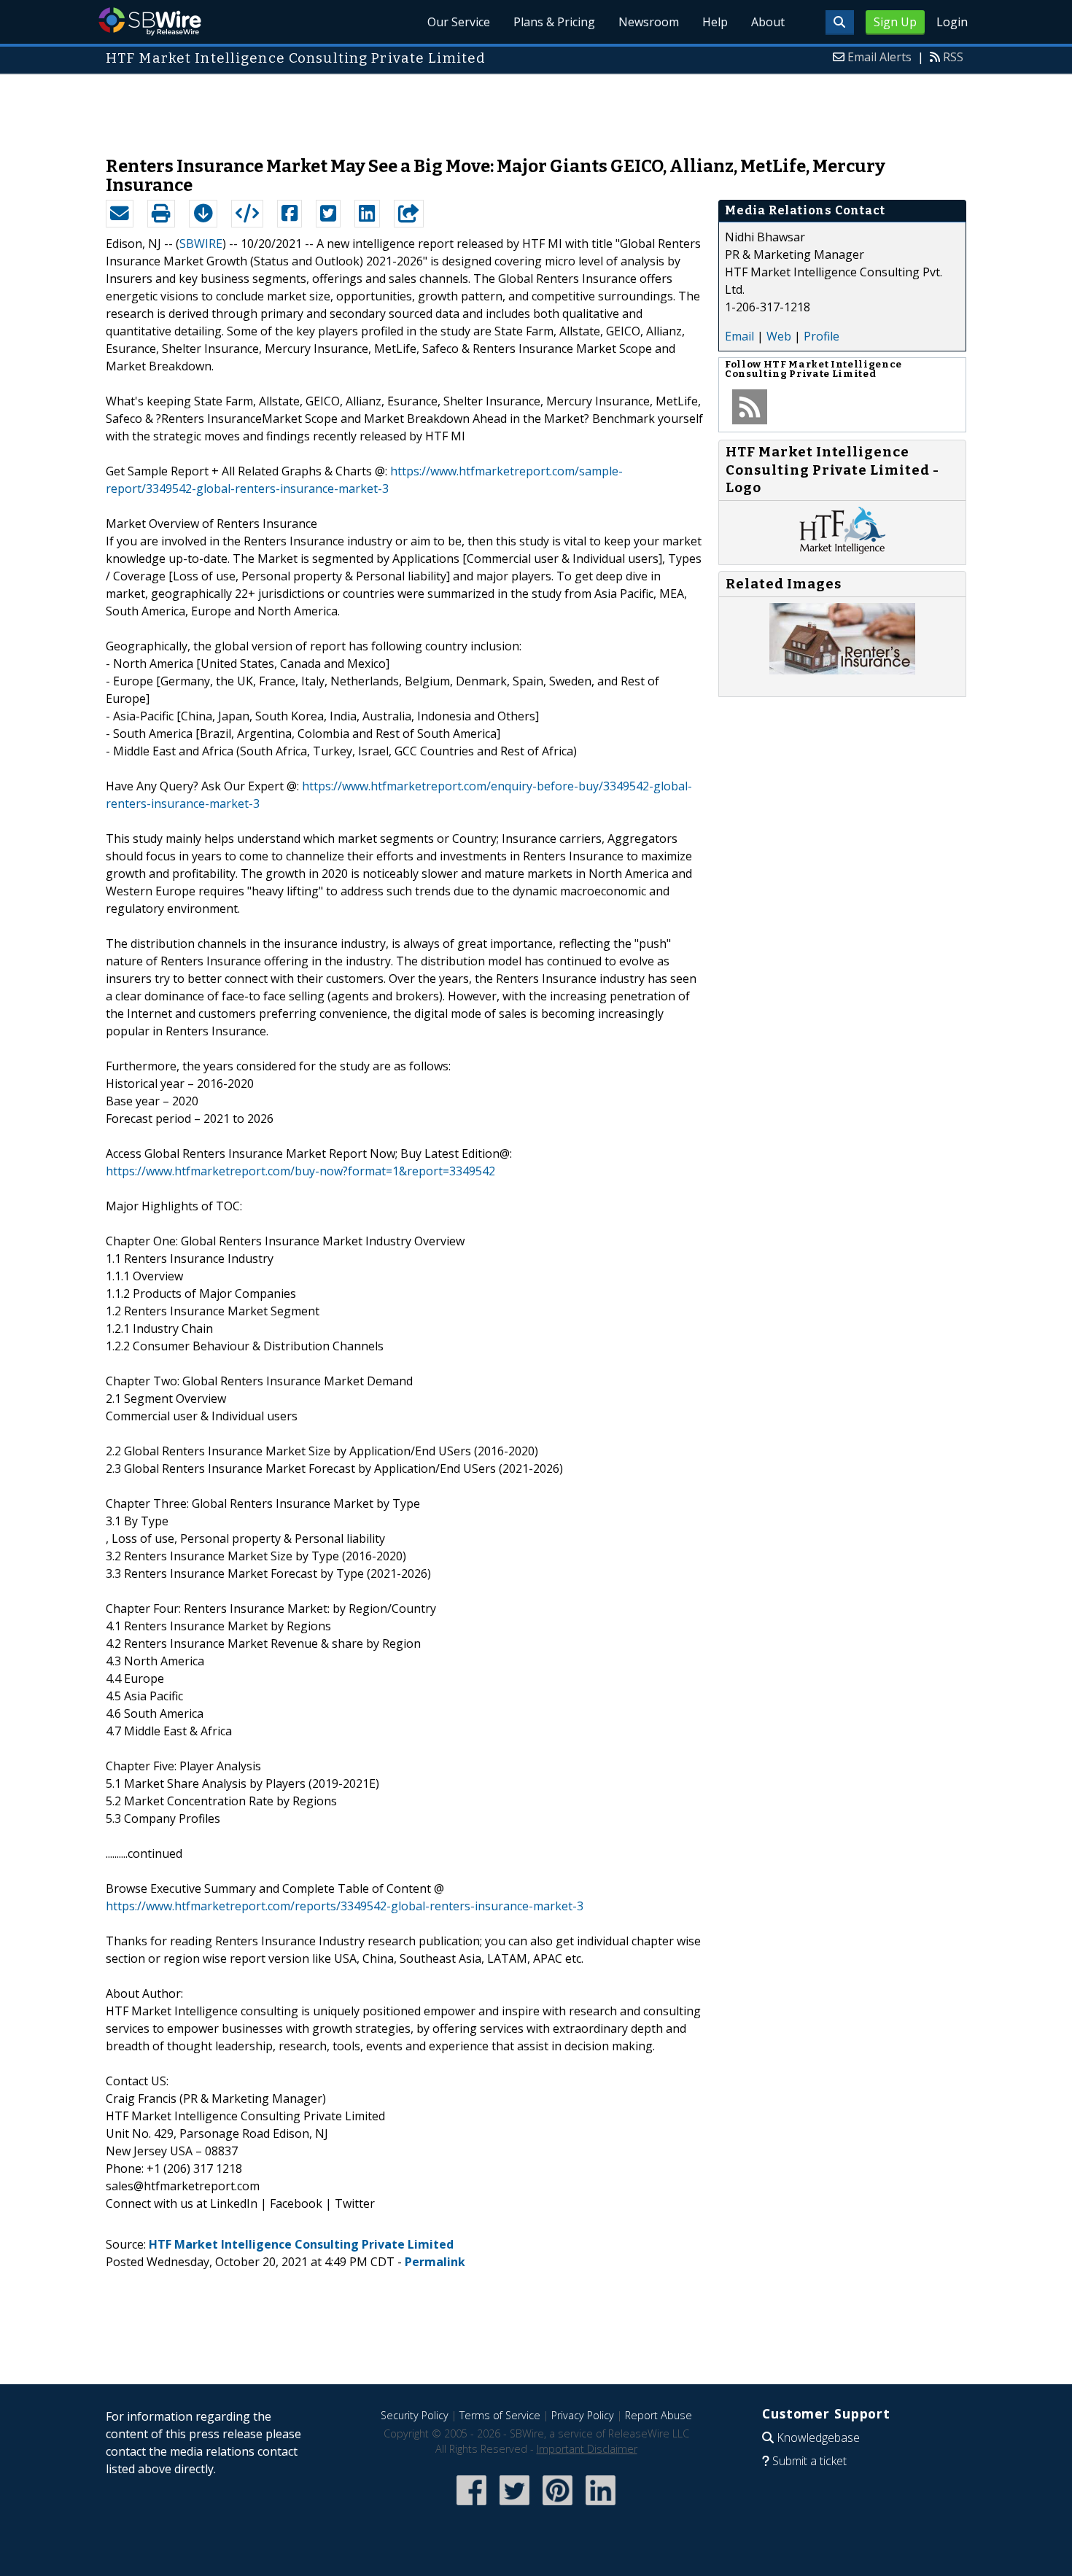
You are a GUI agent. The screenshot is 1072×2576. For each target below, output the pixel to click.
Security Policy (415, 2415)
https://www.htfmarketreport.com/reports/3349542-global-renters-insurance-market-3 (345, 1906)
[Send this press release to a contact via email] (120, 214)
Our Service (459, 22)
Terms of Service (500, 2415)
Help (715, 22)
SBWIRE (201, 244)
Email (739, 336)
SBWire (150, 22)
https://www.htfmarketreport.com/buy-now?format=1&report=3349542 (300, 1171)
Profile (822, 336)
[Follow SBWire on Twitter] (514, 2506)
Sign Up (895, 22)
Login (952, 22)
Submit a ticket (809, 2461)
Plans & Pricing (554, 22)
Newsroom (649, 22)
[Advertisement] (536, 108)
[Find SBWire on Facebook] (471, 2506)
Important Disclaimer (587, 2449)
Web (779, 336)
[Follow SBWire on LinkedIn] (601, 2506)
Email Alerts (879, 57)
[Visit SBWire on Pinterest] (558, 2506)
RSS (953, 57)
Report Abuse (659, 2415)
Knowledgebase (818, 2437)
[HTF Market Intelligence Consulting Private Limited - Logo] (843, 550)
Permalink (435, 2262)
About (768, 22)
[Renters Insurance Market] (842, 670)
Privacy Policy (583, 2415)
